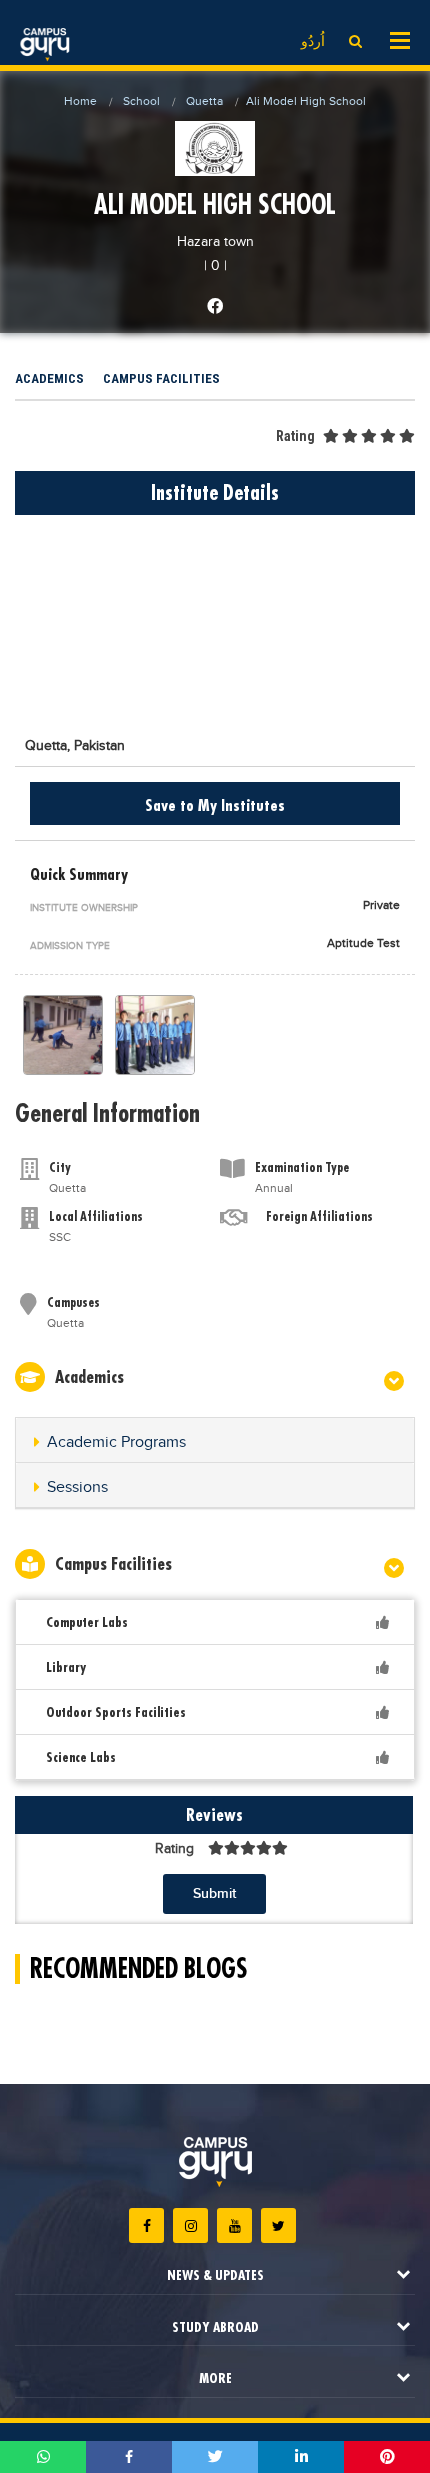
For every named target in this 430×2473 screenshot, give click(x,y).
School (141, 101)
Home (80, 101)
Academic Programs (116, 1442)
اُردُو (313, 42)
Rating (295, 436)
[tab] (215, 1440)
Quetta (204, 101)
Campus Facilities (161, 378)
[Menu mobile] (400, 39)
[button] (215, 1443)
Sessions (77, 1487)
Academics (49, 378)
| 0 (212, 266)
